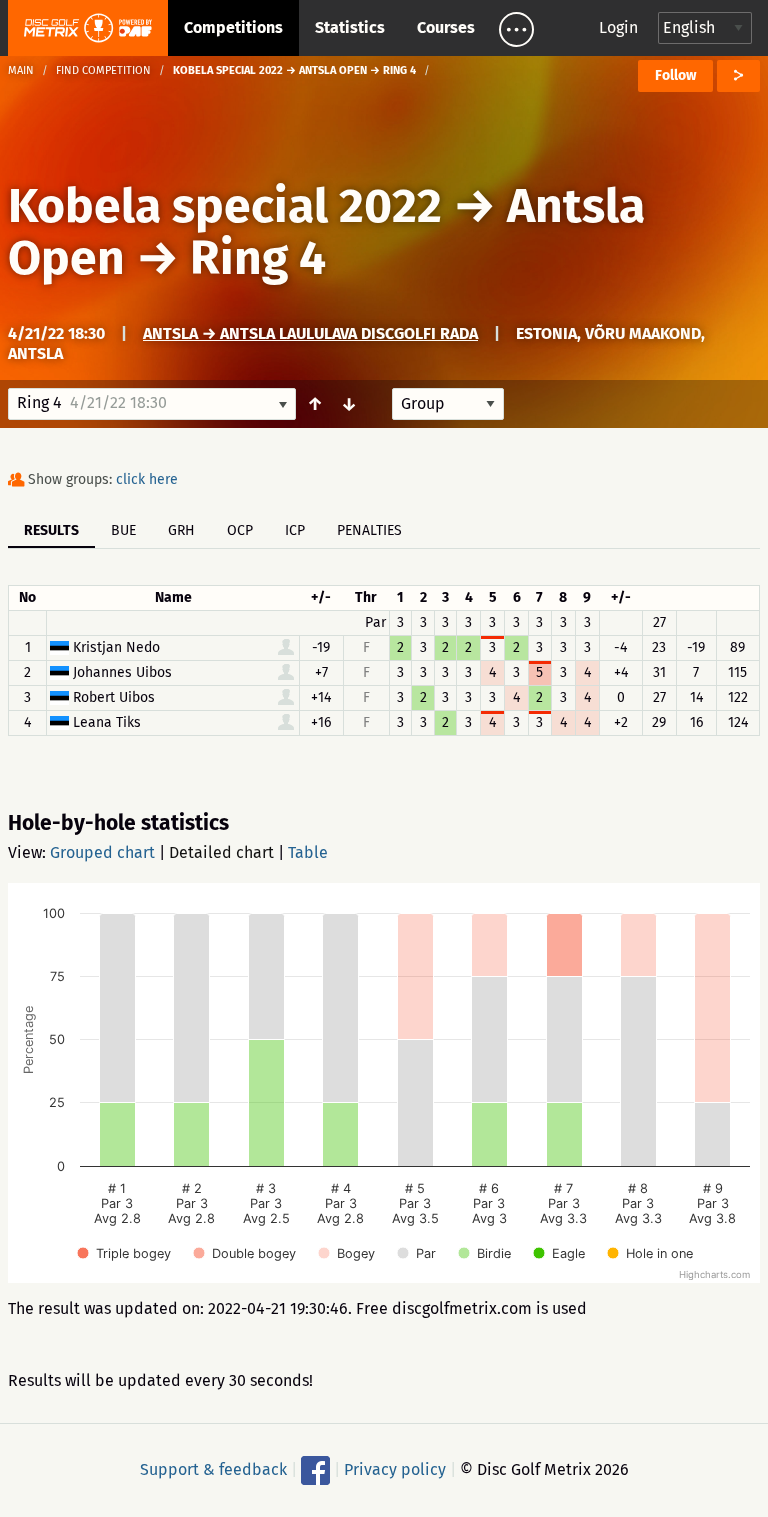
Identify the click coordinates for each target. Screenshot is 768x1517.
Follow (675, 75)
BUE (123, 530)
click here (147, 479)
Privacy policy (395, 1469)
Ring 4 (258, 258)
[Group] (448, 404)
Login (618, 27)
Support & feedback (213, 1469)
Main (21, 70)
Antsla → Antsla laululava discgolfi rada (310, 333)
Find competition (103, 70)
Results (51, 530)
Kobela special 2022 (225, 206)
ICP (295, 530)
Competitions (233, 27)
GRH (181, 530)
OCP (240, 530)
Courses (446, 27)
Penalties (369, 530)
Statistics (350, 27)
